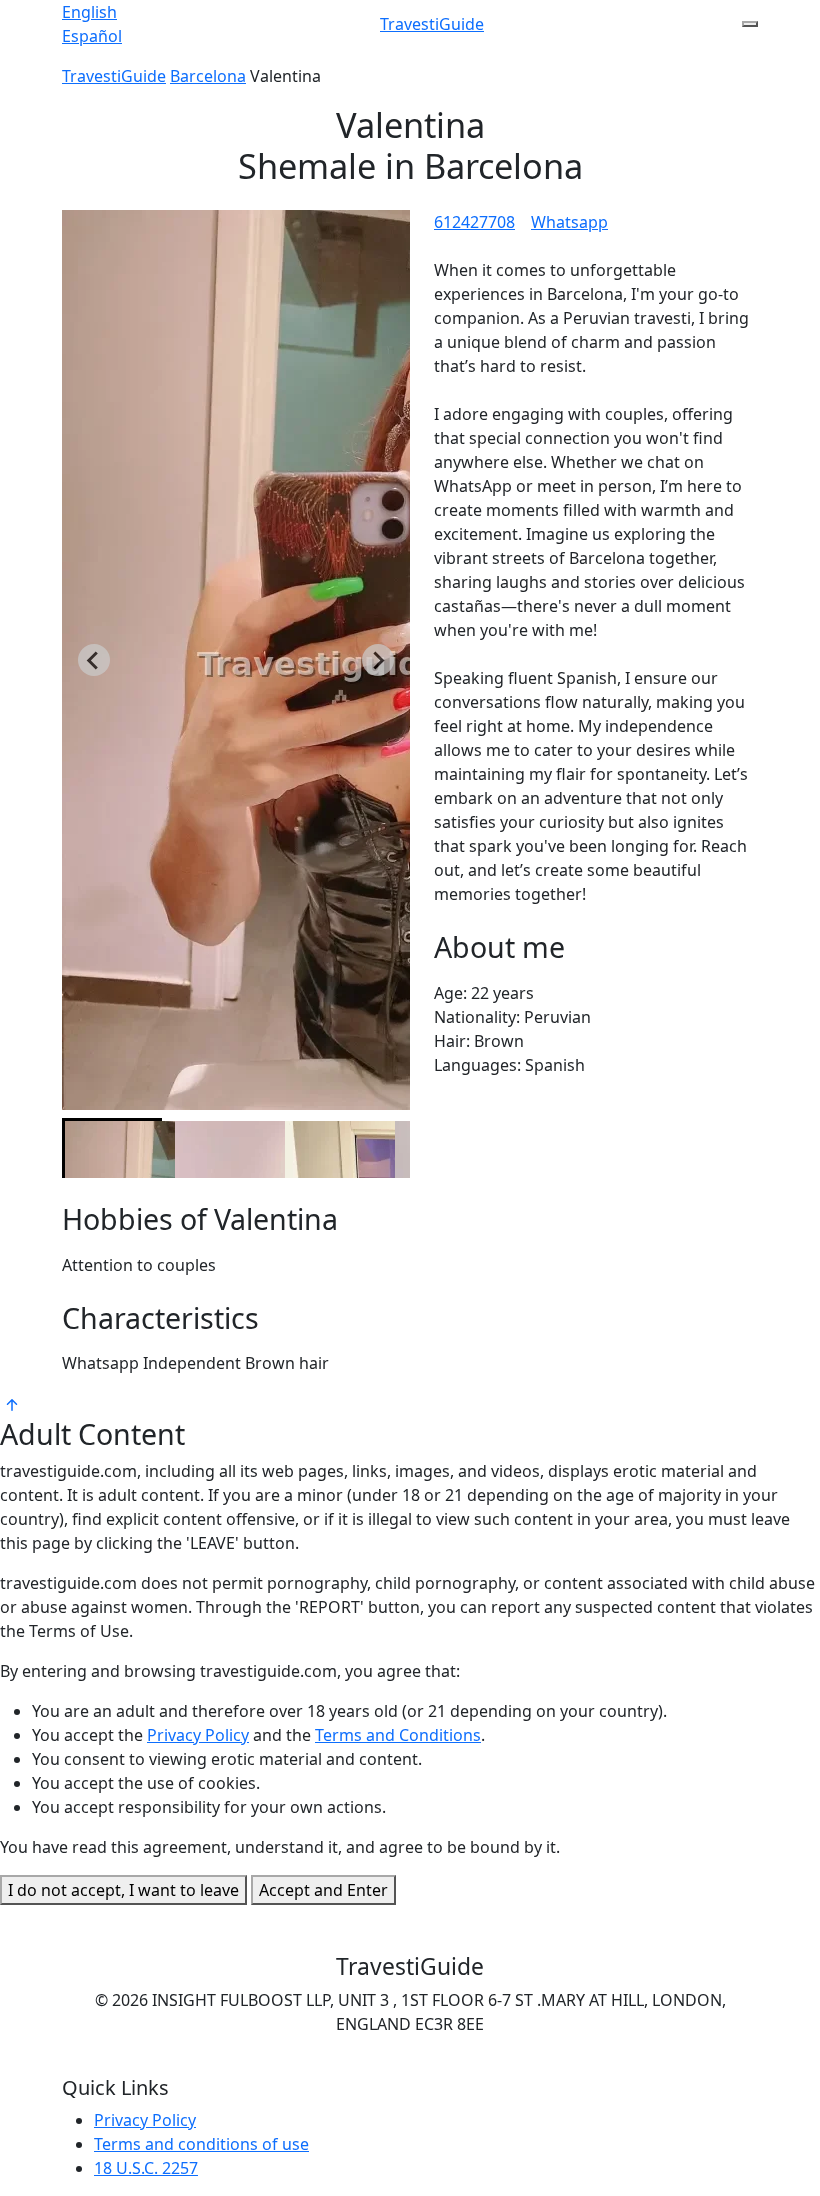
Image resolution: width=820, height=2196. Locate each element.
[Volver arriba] (12, 1403)
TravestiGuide (432, 24)
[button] (112, 1148)
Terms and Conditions (398, 1735)
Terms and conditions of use (201, 2144)
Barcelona (208, 76)
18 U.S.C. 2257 (146, 2168)
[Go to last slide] (94, 660)
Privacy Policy (198, 1735)
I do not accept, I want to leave (123, 1890)
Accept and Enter (323, 1890)
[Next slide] (378, 660)
